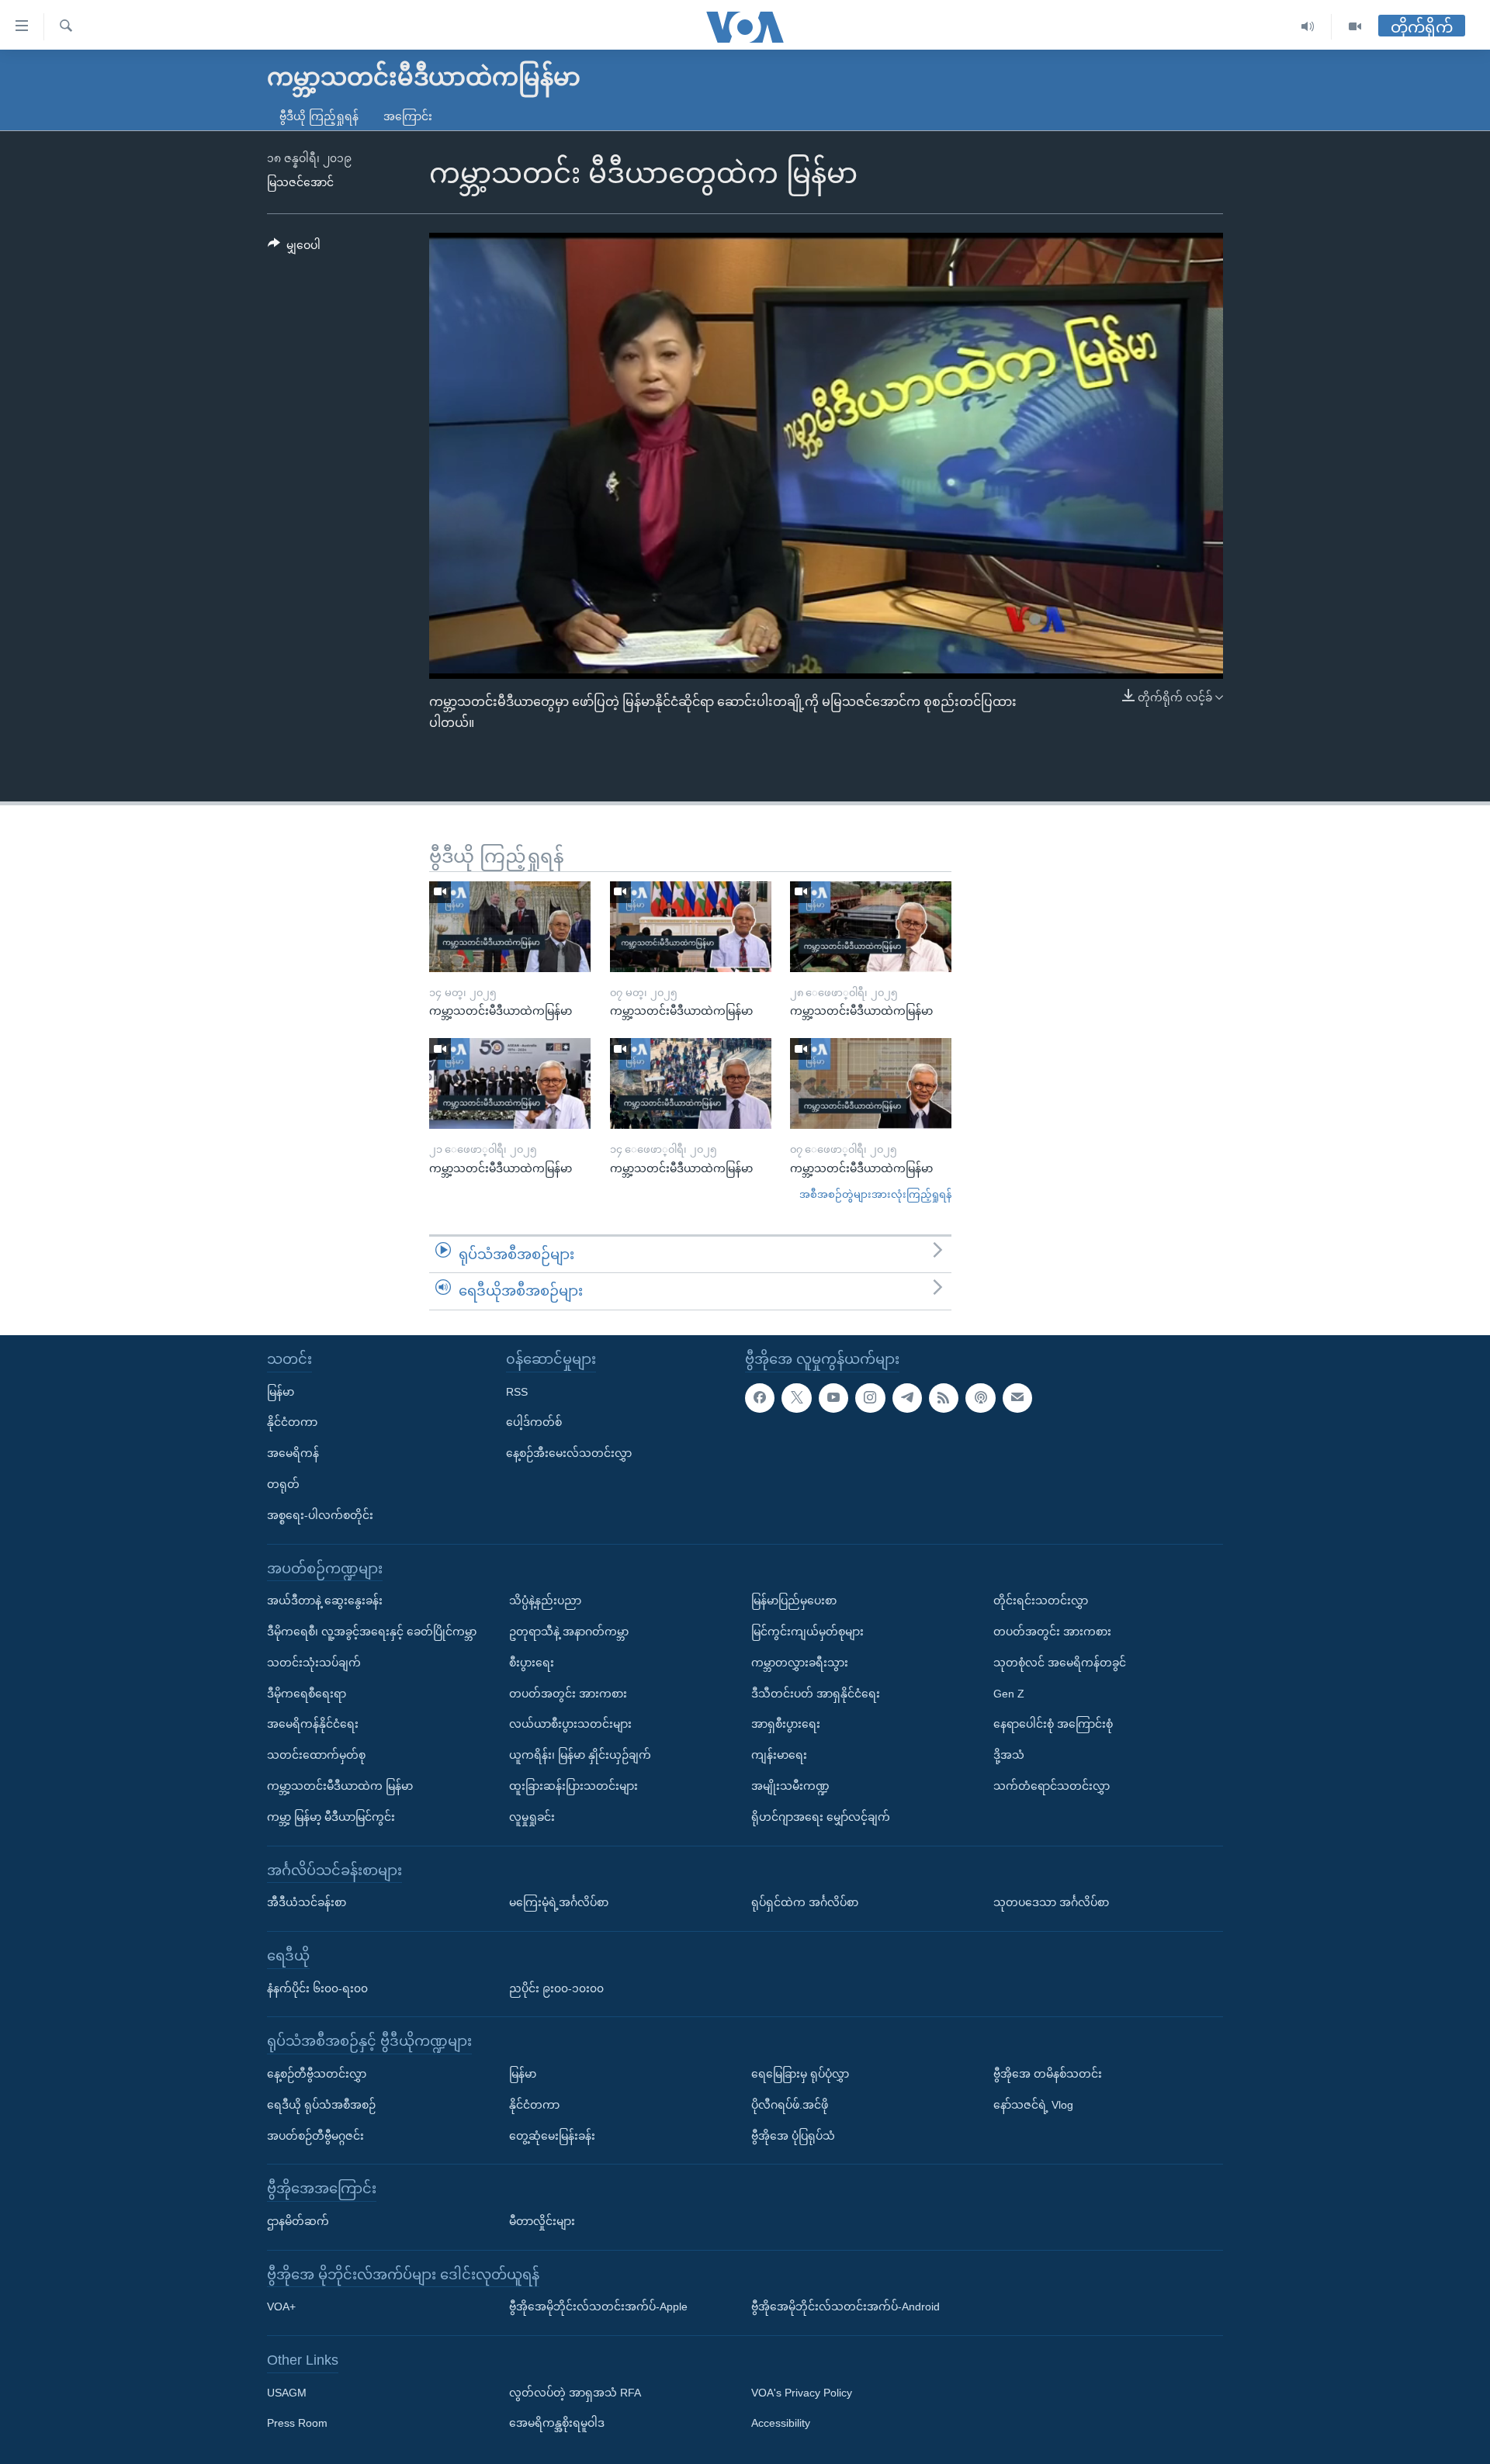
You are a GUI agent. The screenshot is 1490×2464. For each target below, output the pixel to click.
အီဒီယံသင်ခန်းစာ (307, 1902)
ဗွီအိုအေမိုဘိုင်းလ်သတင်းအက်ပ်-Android (845, 2307)
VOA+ (281, 2307)
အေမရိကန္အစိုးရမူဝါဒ (557, 2423)
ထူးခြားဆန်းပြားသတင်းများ (573, 1786)
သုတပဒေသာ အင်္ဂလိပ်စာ (1051, 1902)
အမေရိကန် (293, 1453)
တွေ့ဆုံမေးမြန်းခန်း (552, 2135)
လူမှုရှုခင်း (532, 1817)
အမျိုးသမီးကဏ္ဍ (790, 1786)
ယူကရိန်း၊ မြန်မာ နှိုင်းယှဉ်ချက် (580, 1755)
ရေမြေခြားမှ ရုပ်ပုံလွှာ (800, 2074)
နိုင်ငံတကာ (292, 1422)
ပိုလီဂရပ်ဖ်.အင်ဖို (790, 2105)
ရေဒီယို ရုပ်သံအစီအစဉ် (321, 2105)
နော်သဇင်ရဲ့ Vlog (1033, 2105)
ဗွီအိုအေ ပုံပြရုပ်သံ (793, 2135)
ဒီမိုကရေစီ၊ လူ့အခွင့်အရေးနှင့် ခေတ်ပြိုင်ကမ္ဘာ (372, 1632)
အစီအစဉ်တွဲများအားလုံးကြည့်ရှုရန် (875, 1194)
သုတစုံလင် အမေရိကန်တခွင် (1060, 1663)
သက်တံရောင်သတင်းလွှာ (1052, 1786)
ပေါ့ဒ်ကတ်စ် (534, 1422)
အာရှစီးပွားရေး (786, 1724)
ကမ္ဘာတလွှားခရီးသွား (800, 1663)
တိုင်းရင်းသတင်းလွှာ (1041, 1601)
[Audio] (1308, 27)
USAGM (287, 2393)
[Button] (294, 248)
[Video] (1355, 27)
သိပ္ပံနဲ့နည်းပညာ (545, 1601)
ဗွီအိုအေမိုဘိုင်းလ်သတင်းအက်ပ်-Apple (598, 2307)
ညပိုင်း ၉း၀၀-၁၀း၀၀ (556, 1988)
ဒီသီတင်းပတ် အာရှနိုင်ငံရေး (816, 1693)
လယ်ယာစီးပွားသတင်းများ (570, 1724)
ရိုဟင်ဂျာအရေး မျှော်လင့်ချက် (821, 1817)
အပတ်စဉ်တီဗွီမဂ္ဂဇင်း (315, 2135)
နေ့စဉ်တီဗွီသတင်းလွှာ (317, 2074)
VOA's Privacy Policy (802, 2393)
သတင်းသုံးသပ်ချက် (314, 1663)
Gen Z (1009, 1693)
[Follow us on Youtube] (833, 1398)
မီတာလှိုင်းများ (542, 2221)
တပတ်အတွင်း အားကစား (568, 1693)
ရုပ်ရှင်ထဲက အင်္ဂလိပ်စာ (805, 1902)
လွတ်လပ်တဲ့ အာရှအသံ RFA (575, 2393)
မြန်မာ (281, 1392)
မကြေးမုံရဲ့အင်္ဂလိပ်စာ (559, 1902)
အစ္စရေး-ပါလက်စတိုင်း (320, 1515)
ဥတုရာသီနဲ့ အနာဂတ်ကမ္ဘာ (569, 1632)
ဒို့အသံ (1009, 1755)
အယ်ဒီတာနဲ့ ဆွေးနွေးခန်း (325, 1601)
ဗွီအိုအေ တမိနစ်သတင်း (1048, 2074)
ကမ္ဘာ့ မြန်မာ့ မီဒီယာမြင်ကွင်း (331, 1817)
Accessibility (781, 2423)
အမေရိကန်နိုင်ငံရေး (313, 1724)
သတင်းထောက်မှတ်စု (316, 1755)
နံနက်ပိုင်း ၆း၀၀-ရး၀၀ (317, 1988)
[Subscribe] (1017, 1398)
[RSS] (944, 1398)
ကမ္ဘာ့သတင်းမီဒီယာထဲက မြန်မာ (340, 1786)
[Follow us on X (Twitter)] (796, 1398)
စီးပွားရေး (532, 1663)
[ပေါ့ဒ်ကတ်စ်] (980, 1398)
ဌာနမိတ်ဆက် (298, 2221)
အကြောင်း (408, 116)
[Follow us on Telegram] (907, 1398)
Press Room (297, 2423)
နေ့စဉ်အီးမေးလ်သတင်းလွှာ (569, 1453)
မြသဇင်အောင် (300, 182)
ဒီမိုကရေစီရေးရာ (307, 1693)
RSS (517, 1392)
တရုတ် (283, 1484)
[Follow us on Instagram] (870, 1398)
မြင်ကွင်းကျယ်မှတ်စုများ (807, 1632)
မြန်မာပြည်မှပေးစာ (794, 1601)
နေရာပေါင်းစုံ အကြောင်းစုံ (1053, 1724)
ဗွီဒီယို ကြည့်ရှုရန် (319, 116)
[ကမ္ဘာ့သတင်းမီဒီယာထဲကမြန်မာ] (510, 927)
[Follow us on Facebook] (760, 1398)
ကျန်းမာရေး (779, 1755)
